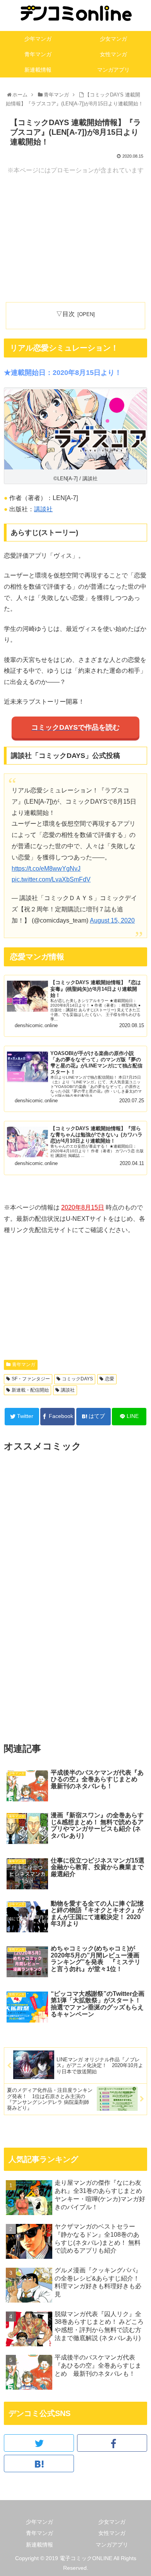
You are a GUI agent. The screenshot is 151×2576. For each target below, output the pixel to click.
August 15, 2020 (112, 920)
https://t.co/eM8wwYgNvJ (46, 869)
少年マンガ (39, 2522)
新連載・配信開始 (30, 1390)
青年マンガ (24, 1364)
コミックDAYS (77, 1379)
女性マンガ (112, 2533)
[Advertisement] (75, 239)
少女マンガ (112, 2522)
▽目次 (65, 314)
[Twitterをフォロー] (39, 2443)
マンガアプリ (112, 2545)
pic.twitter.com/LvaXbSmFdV (51, 879)
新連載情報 (39, 2545)
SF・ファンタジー (31, 1379)
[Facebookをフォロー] (112, 2443)
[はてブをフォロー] (39, 2463)
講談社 (43, 509)
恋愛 (110, 1379)
